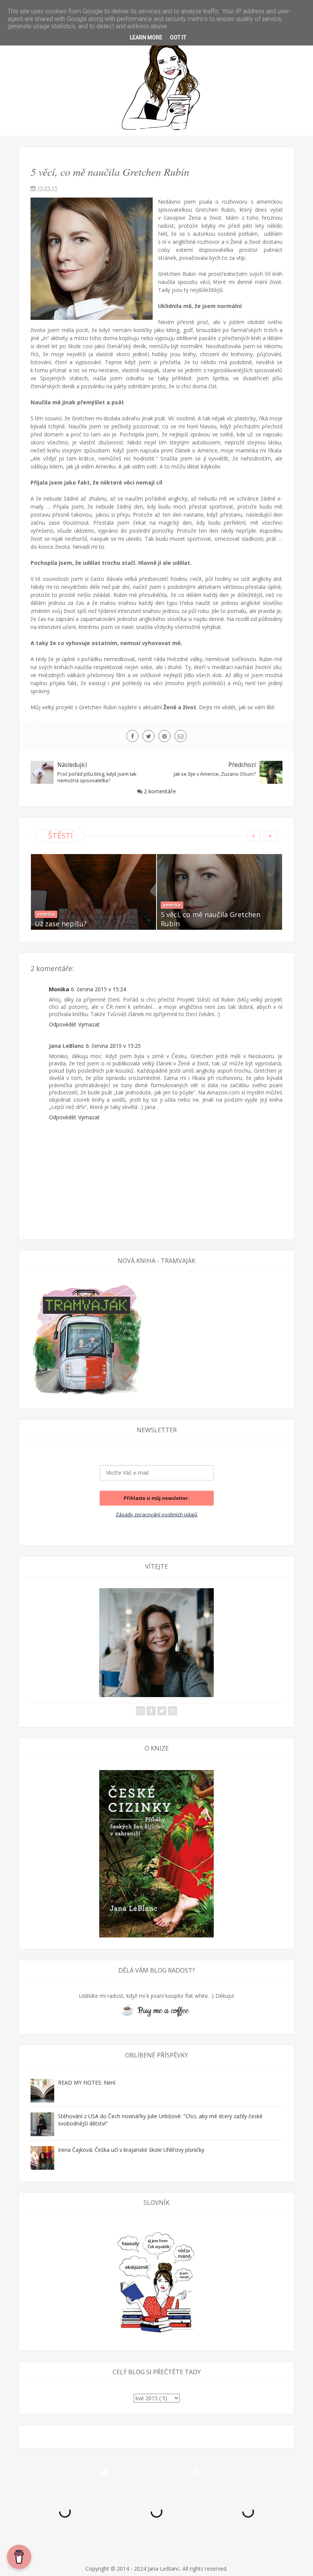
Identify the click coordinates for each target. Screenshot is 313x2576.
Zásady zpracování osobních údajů (156, 1514)
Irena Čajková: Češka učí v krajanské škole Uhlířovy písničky (131, 2150)
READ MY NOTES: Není (87, 2082)
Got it (178, 37)
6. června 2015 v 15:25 (113, 1046)
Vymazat (89, 1024)
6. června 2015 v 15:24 (98, 989)
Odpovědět (63, 1024)
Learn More (146, 37)
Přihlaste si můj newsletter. (156, 1498)
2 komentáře (160, 791)
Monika (59, 989)
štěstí (61, 836)
